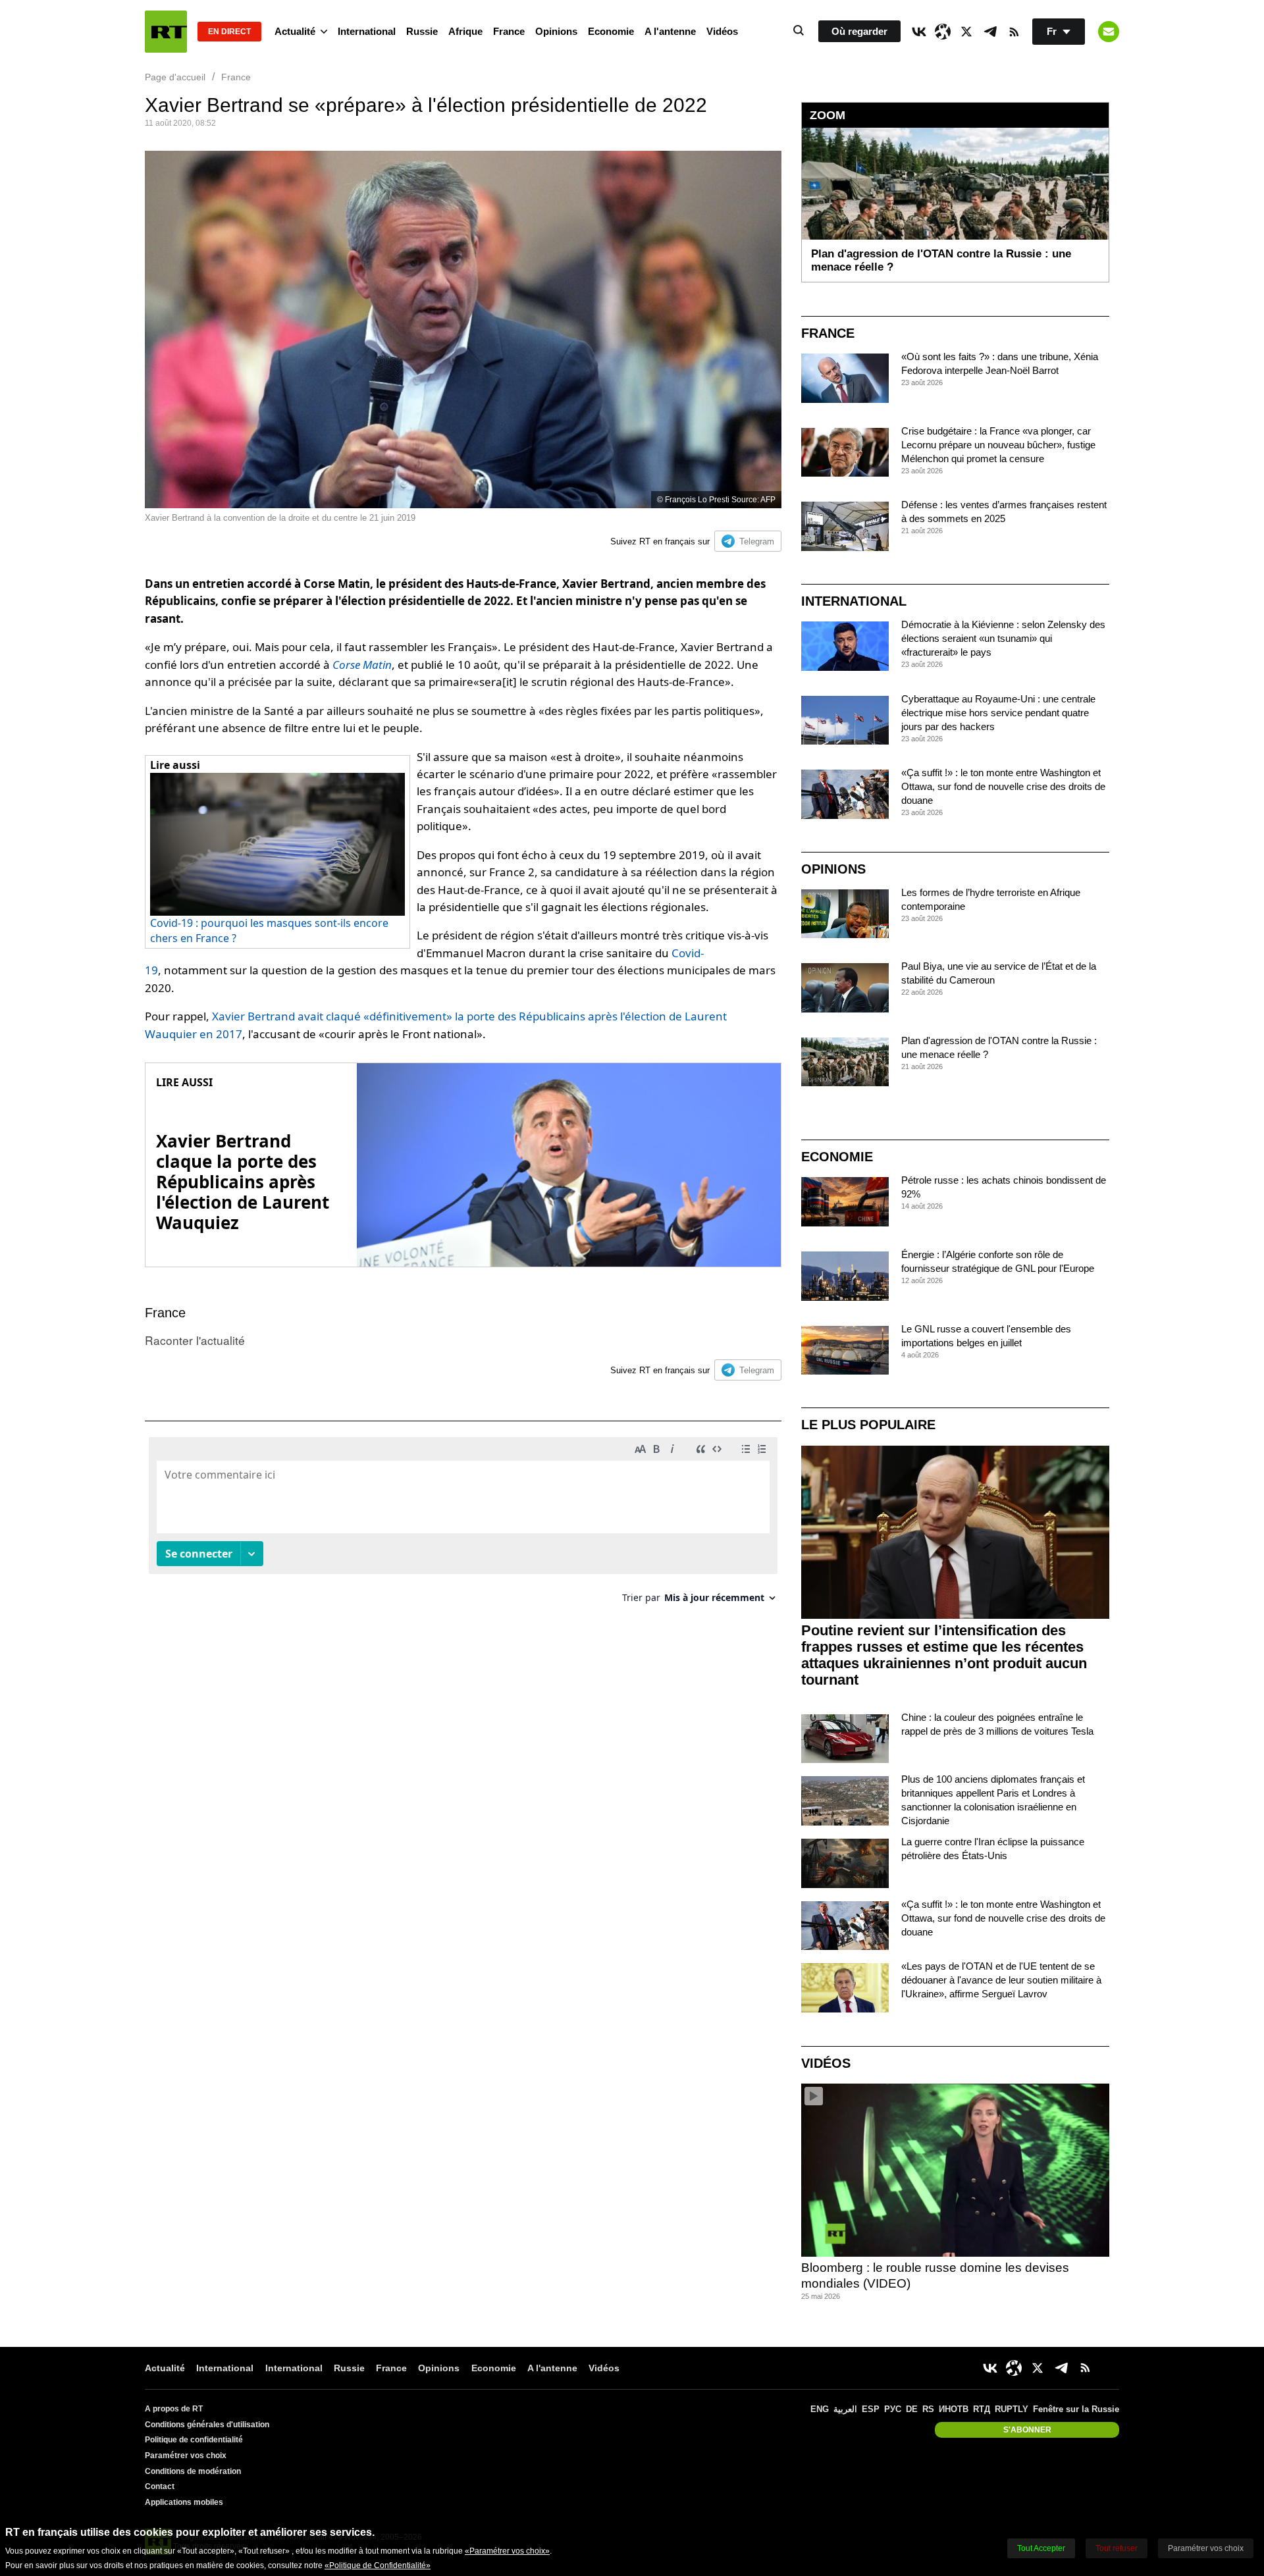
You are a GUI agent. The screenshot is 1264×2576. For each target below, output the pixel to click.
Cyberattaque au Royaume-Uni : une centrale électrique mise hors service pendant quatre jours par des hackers (998, 713)
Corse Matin (362, 665)
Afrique (465, 31)
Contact (160, 2486)
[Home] (166, 32)
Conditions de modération (193, 2471)
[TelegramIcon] (990, 32)
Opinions (556, 31)
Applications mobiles (184, 2502)
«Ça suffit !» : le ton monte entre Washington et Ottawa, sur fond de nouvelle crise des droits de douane (1003, 786)
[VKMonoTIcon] (919, 32)
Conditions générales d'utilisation (207, 2425)
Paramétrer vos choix (186, 2456)
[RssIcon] (1014, 32)
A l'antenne (670, 31)
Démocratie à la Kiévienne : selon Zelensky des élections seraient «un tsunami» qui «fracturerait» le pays (1003, 638)
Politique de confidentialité (194, 2440)
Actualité (295, 31)
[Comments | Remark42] (463, 1525)
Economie (611, 31)
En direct (229, 32)
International (367, 31)
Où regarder (859, 31)
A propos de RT (174, 2409)
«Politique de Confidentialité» (378, 2565)
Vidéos (722, 31)
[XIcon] (966, 32)
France (509, 31)
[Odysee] (943, 32)
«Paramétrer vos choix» (507, 2551)
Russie (422, 31)
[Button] (1109, 32)
